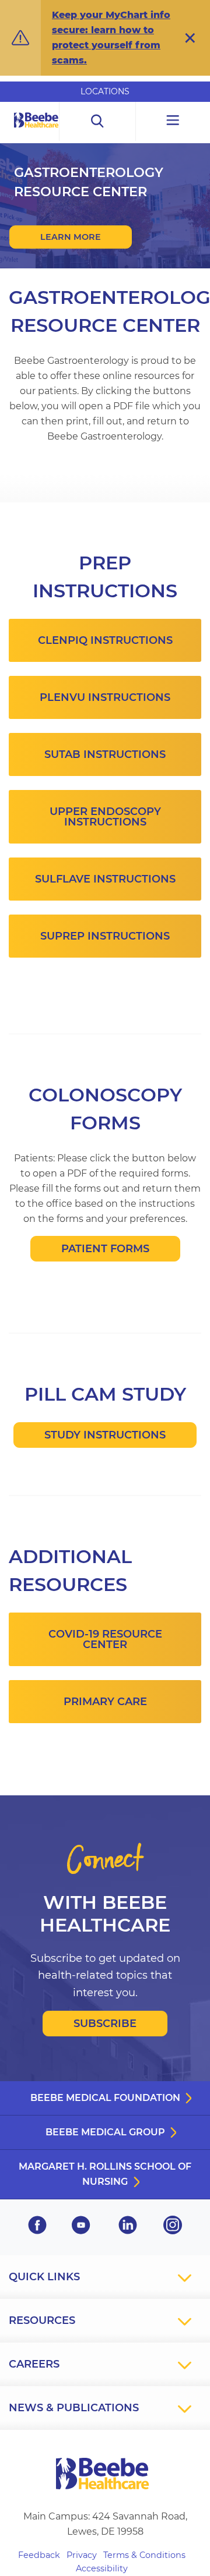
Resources (42, 2320)
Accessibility (102, 2568)
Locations (105, 91)
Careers (34, 2364)
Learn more (71, 237)
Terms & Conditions (144, 2555)
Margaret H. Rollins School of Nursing (105, 2174)
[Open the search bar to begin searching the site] (98, 121)
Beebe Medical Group (105, 2132)
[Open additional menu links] (173, 121)
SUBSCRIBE (105, 2024)
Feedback (39, 2555)
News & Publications (74, 2408)
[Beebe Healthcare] (36, 133)
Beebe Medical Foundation (105, 2098)
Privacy (82, 2555)
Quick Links (44, 2277)
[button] (190, 38)
